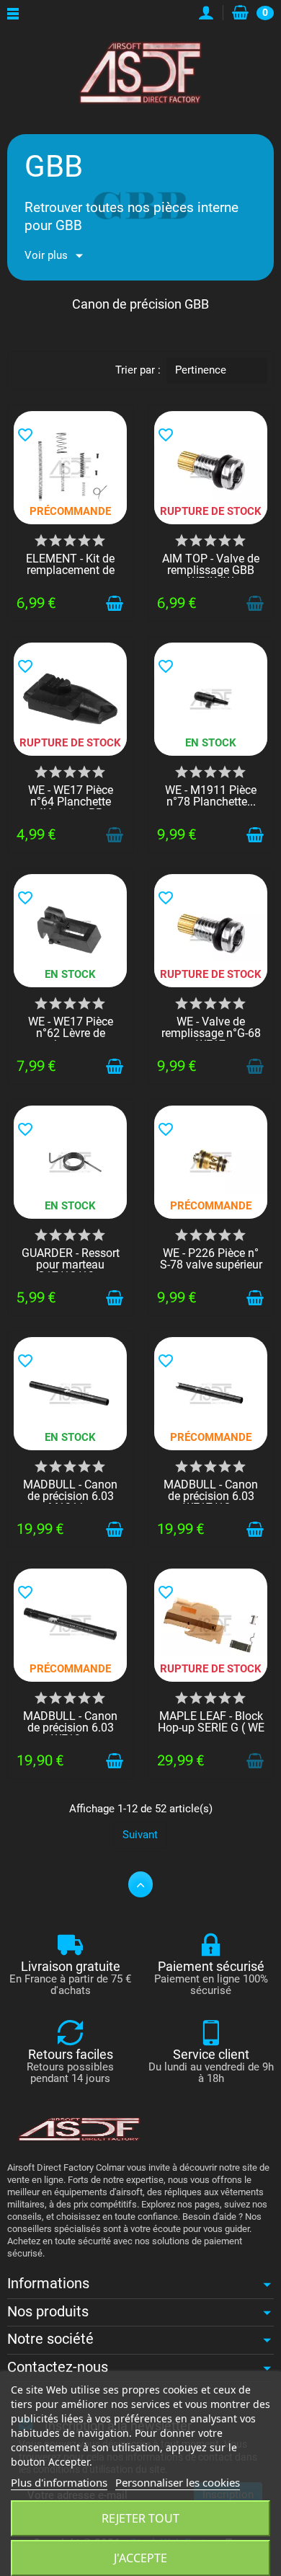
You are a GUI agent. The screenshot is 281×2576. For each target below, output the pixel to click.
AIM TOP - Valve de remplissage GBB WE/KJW (211, 570)
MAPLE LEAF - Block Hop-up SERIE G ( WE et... (211, 1728)
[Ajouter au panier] (115, 604)
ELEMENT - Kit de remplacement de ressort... (70, 570)
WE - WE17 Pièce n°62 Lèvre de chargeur (71, 1033)
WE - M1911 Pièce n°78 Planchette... (211, 796)
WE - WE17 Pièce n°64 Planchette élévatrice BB (71, 802)
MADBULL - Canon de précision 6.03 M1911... (70, 1496)
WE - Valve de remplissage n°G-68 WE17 (211, 1033)
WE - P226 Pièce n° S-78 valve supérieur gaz (211, 1265)
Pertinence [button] (201, 370)
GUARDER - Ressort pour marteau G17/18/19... (71, 1265)
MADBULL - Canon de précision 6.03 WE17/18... (211, 1496)
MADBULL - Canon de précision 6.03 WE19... (70, 1728)
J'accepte (140, 2558)
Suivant (140, 1835)
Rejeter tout (140, 2518)
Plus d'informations (59, 2482)
